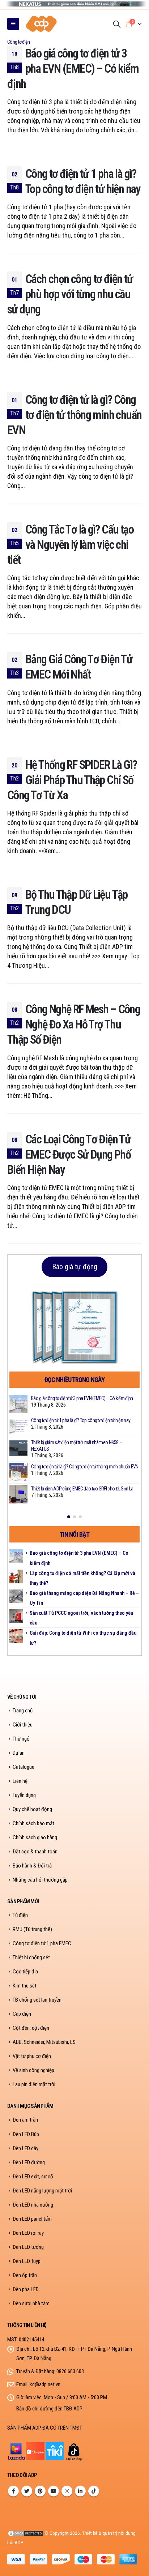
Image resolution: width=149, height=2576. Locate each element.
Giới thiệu (23, 1725)
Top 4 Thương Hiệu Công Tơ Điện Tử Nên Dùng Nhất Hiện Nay (85, 1469)
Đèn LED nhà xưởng (33, 2205)
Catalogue (24, 1767)
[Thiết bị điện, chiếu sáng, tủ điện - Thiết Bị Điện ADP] (42, 24)
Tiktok (94, 2491)
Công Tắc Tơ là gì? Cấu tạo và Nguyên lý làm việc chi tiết (70, 545)
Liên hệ (20, 1781)
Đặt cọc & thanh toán (35, 1852)
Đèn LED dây (25, 2148)
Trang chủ (23, 1711)
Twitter (27, 2491)
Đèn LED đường (29, 2162)
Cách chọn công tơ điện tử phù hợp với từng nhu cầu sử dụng (70, 294)
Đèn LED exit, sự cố (33, 2177)
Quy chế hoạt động (32, 1809)
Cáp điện (22, 2014)
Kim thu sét (25, 1986)
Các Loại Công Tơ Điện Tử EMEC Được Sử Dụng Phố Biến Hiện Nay (69, 1155)
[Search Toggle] (117, 24)
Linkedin (80, 2491)
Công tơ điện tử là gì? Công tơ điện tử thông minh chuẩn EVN (74, 415)
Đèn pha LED (26, 2289)
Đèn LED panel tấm (32, 2219)
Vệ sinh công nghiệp (33, 2070)
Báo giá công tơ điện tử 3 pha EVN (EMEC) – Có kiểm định (73, 69)
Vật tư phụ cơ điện (32, 2056)
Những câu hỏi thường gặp (40, 1880)
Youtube (54, 2491)
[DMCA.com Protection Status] (25, 2533)
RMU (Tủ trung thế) (32, 1929)
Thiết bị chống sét (31, 1957)
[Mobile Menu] (13, 24)
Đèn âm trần (25, 2120)
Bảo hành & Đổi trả (32, 1866)
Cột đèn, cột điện (31, 2028)
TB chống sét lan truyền (37, 2000)
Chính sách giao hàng (35, 1837)
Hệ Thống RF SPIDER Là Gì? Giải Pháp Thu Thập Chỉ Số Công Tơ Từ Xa (72, 780)
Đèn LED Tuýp (27, 2261)
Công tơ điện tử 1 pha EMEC (42, 1943)
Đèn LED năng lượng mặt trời (42, 2191)
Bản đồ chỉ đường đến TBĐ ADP (49, 2409)
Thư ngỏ (21, 1739)
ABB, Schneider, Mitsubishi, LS (44, 2042)
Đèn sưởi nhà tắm (31, 2303)
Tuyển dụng (24, 1795)
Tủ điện (20, 1915)
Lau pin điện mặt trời (34, 2084)
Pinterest (40, 2491)
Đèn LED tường (28, 2247)
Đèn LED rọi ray (28, 2233)
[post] (18, 1404)
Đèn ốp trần (25, 2275)
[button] (69, 1517)
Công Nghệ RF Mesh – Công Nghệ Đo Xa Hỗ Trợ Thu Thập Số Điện (74, 1024)
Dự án (19, 1753)
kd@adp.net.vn (45, 2384)
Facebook (13, 2491)
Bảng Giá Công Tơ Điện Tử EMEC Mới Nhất (68, 1422)
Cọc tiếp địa (25, 1972)
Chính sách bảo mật (33, 1823)
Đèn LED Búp (26, 2134)
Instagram (67, 2491)
